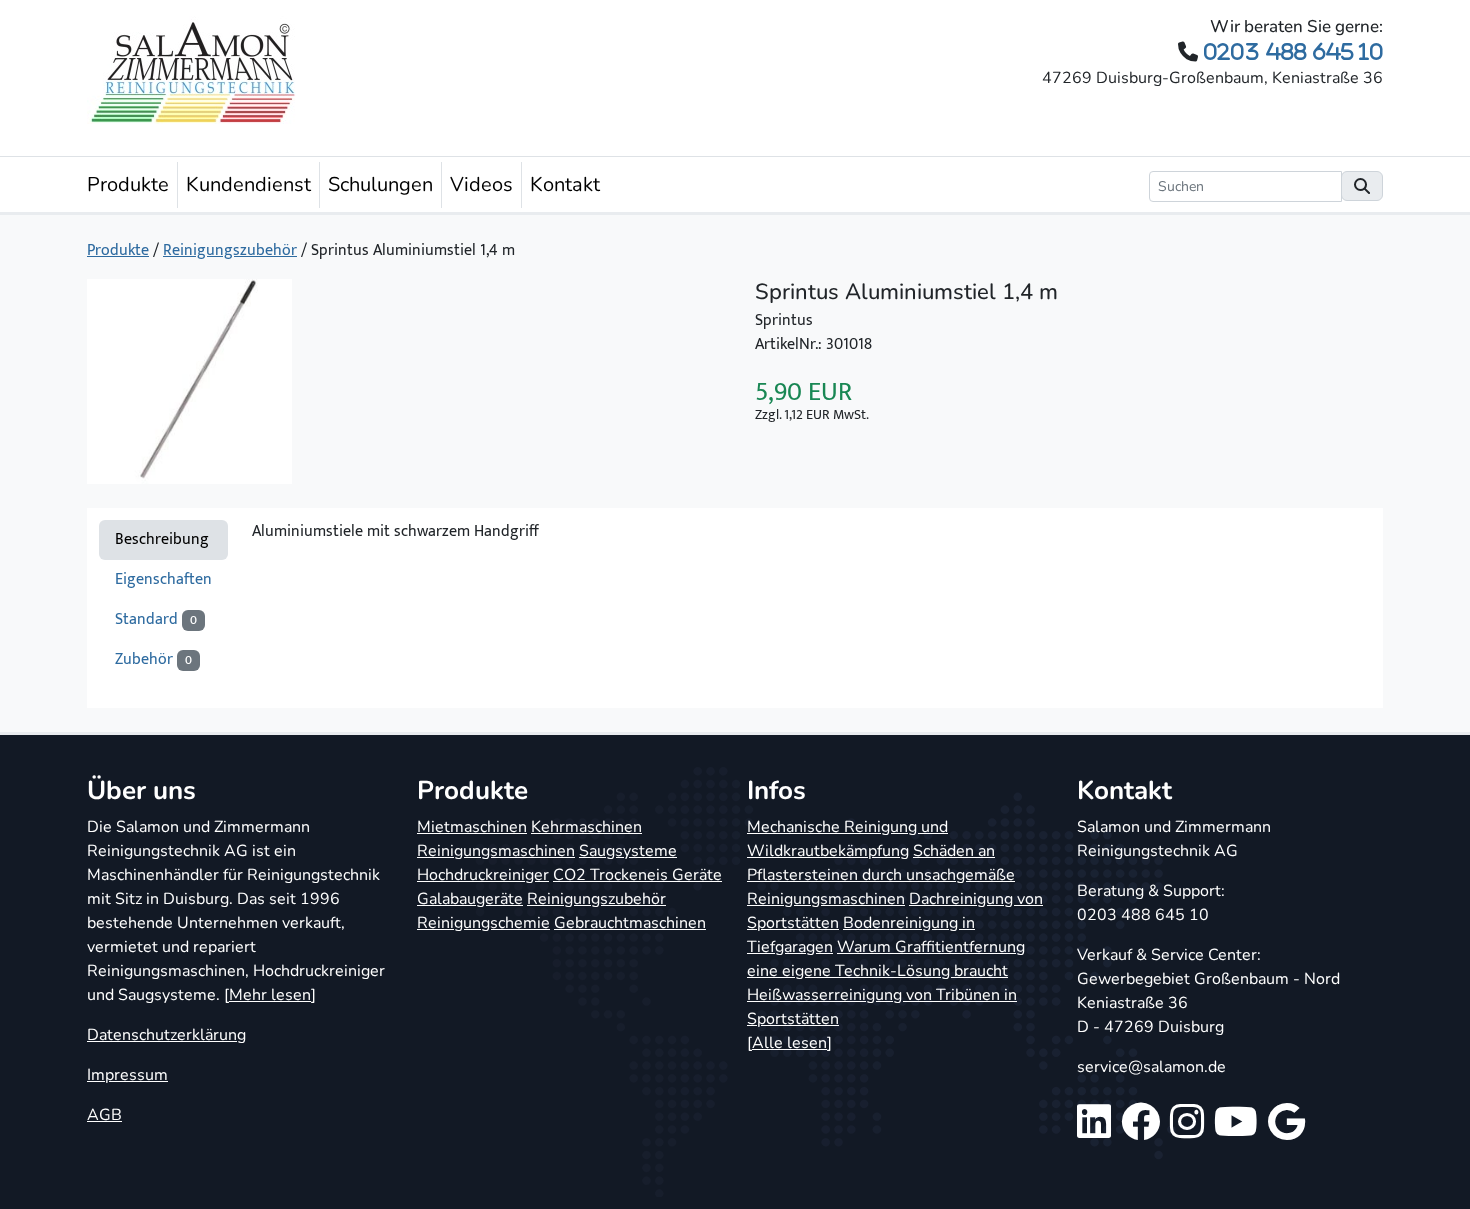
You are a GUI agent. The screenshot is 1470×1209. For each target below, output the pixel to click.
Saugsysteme (628, 851)
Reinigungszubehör (230, 250)
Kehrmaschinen (586, 827)
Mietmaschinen (472, 827)
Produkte (128, 184)
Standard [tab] (156, 619)
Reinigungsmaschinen (496, 851)
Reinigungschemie (483, 923)
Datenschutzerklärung (166, 1035)
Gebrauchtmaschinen (630, 923)
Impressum (127, 1075)
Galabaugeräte (470, 899)
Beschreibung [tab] (162, 539)
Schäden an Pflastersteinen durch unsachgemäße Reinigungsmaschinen (881, 875)
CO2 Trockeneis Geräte (637, 875)
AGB (104, 1115)
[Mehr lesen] (270, 995)
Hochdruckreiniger (483, 875)
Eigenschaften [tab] (163, 579)
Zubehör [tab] (153, 659)
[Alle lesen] (789, 1043)
